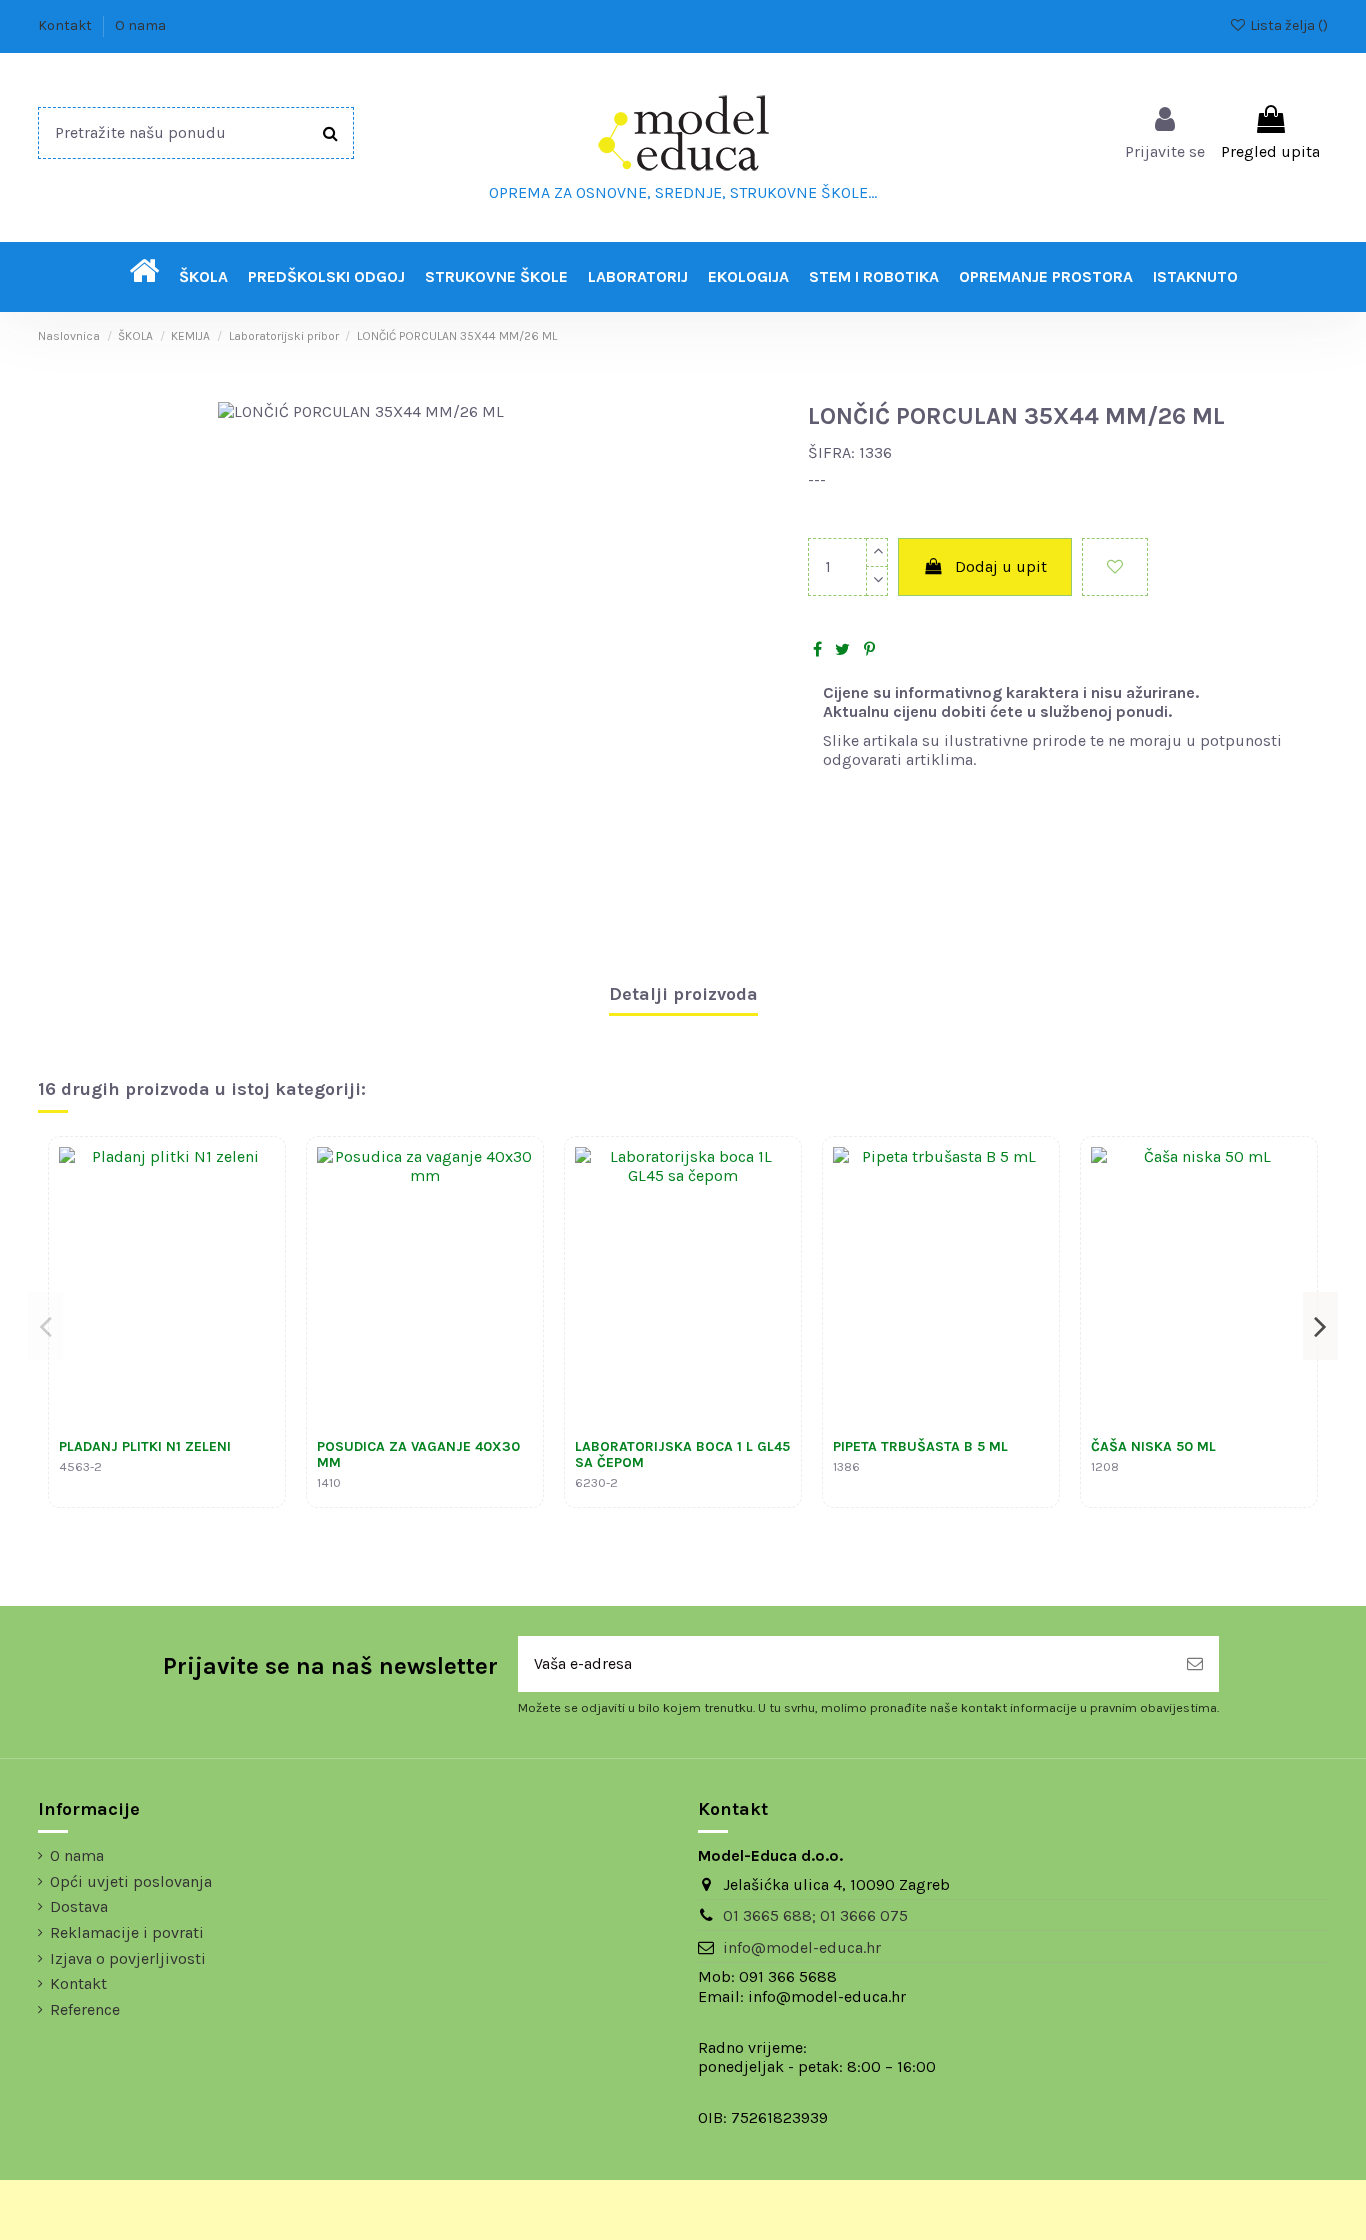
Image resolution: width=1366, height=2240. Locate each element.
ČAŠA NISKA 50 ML (1153, 1446)
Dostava (79, 1906)
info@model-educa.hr (802, 1947)
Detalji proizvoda (683, 995)
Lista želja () (1287, 25)
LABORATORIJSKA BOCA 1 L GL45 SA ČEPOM (682, 1455)
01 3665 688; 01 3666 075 (815, 1915)
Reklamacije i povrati (127, 1932)
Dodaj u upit (1001, 566)
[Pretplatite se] (1195, 1664)
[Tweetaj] (842, 649)
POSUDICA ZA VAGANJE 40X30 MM (418, 1455)
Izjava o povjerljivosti (128, 1958)
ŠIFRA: (831, 452)
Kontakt (66, 25)
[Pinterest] (869, 649)
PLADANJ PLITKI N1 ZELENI (145, 1446)
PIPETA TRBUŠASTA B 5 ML (920, 1446)
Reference (85, 2009)
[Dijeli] (817, 649)
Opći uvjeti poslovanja (131, 1881)
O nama (140, 25)
